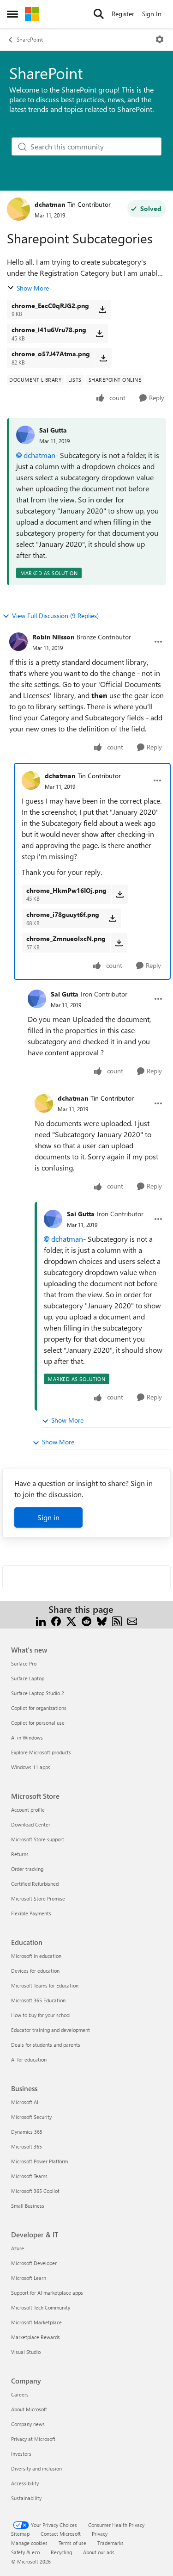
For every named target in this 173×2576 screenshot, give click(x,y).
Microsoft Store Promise (38, 1898)
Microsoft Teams (29, 2176)
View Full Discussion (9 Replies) (55, 616)
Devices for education (35, 1971)
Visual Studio (26, 2352)
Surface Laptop (28, 1678)
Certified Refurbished (35, 1884)
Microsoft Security (31, 2117)
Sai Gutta (53, 430)
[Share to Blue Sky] (102, 1620)
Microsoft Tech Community (41, 2307)
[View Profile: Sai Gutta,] (25, 435)
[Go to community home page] (32, 14)
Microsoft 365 (27, 2146)
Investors (21, 2454)
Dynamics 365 (27, 2132)
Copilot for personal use (38, 1723)
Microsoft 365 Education (38, 2000)
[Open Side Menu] (12, 14)
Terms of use (72, 2543)
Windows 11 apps (31, 1767)
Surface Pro (24, 1663)
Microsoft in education (36, 1956)
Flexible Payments (31, 1913)
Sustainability (26, 2498)
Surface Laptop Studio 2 (38, 1693)
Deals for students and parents (46, 2045)
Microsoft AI (25, 2102)
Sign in (48, 1517)
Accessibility (25, 2483)
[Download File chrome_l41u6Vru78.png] (99, 334)
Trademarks (110, 2543)
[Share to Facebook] (56, 1620)
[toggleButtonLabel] (160, 39)
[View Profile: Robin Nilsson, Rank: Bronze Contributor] (18, 642)
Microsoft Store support (38, 1839)
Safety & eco (25, 2552)
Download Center (31, 1824)
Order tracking (27, 1869)
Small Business (28, 2206)
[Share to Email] (132, 1620)
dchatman (50, 204)
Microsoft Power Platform (39, 2161)
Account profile (28, 1810)
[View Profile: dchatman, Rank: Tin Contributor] (18, 209)
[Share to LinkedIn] (41, 1620)
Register (123, 14)
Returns (20, 1854)
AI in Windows (27, 1737)
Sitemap (20, 2534)
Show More (33, 288)
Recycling (61, 2552)
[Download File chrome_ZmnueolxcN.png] (119, 942)
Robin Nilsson (53, 637)
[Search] (99, 14)
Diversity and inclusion (36, 2468)
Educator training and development (51, 2030)
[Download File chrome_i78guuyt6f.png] (112, 918)
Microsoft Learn (29, 2278)
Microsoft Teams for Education (45, 1985)
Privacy (100, 2534)
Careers (20, 2394)
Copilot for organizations (39, 1708)
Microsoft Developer (34, 2263)
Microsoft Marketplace (36, 2322)
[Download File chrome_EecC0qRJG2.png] (102, 310)
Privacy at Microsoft (33, 2439)
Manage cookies (29, 2543)
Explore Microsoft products (41, 1752)
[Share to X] (71, 1620)
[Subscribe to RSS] (117, 1620)
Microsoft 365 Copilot (35, 2191)
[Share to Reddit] (86, 1620)
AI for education (29, 2059)
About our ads (99, 2552)
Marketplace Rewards (36, 2337)
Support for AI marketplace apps (47, 2293)
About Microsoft (29, 2409)
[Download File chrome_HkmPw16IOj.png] (120, 894)
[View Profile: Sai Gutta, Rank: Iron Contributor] (37, 999)
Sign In (152, 14)
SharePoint (30, 39)
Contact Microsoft (61, 2534)
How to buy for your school (41, 2015)
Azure (18, 2248)
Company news (28, 2424)
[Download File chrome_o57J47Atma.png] (103, 358)
